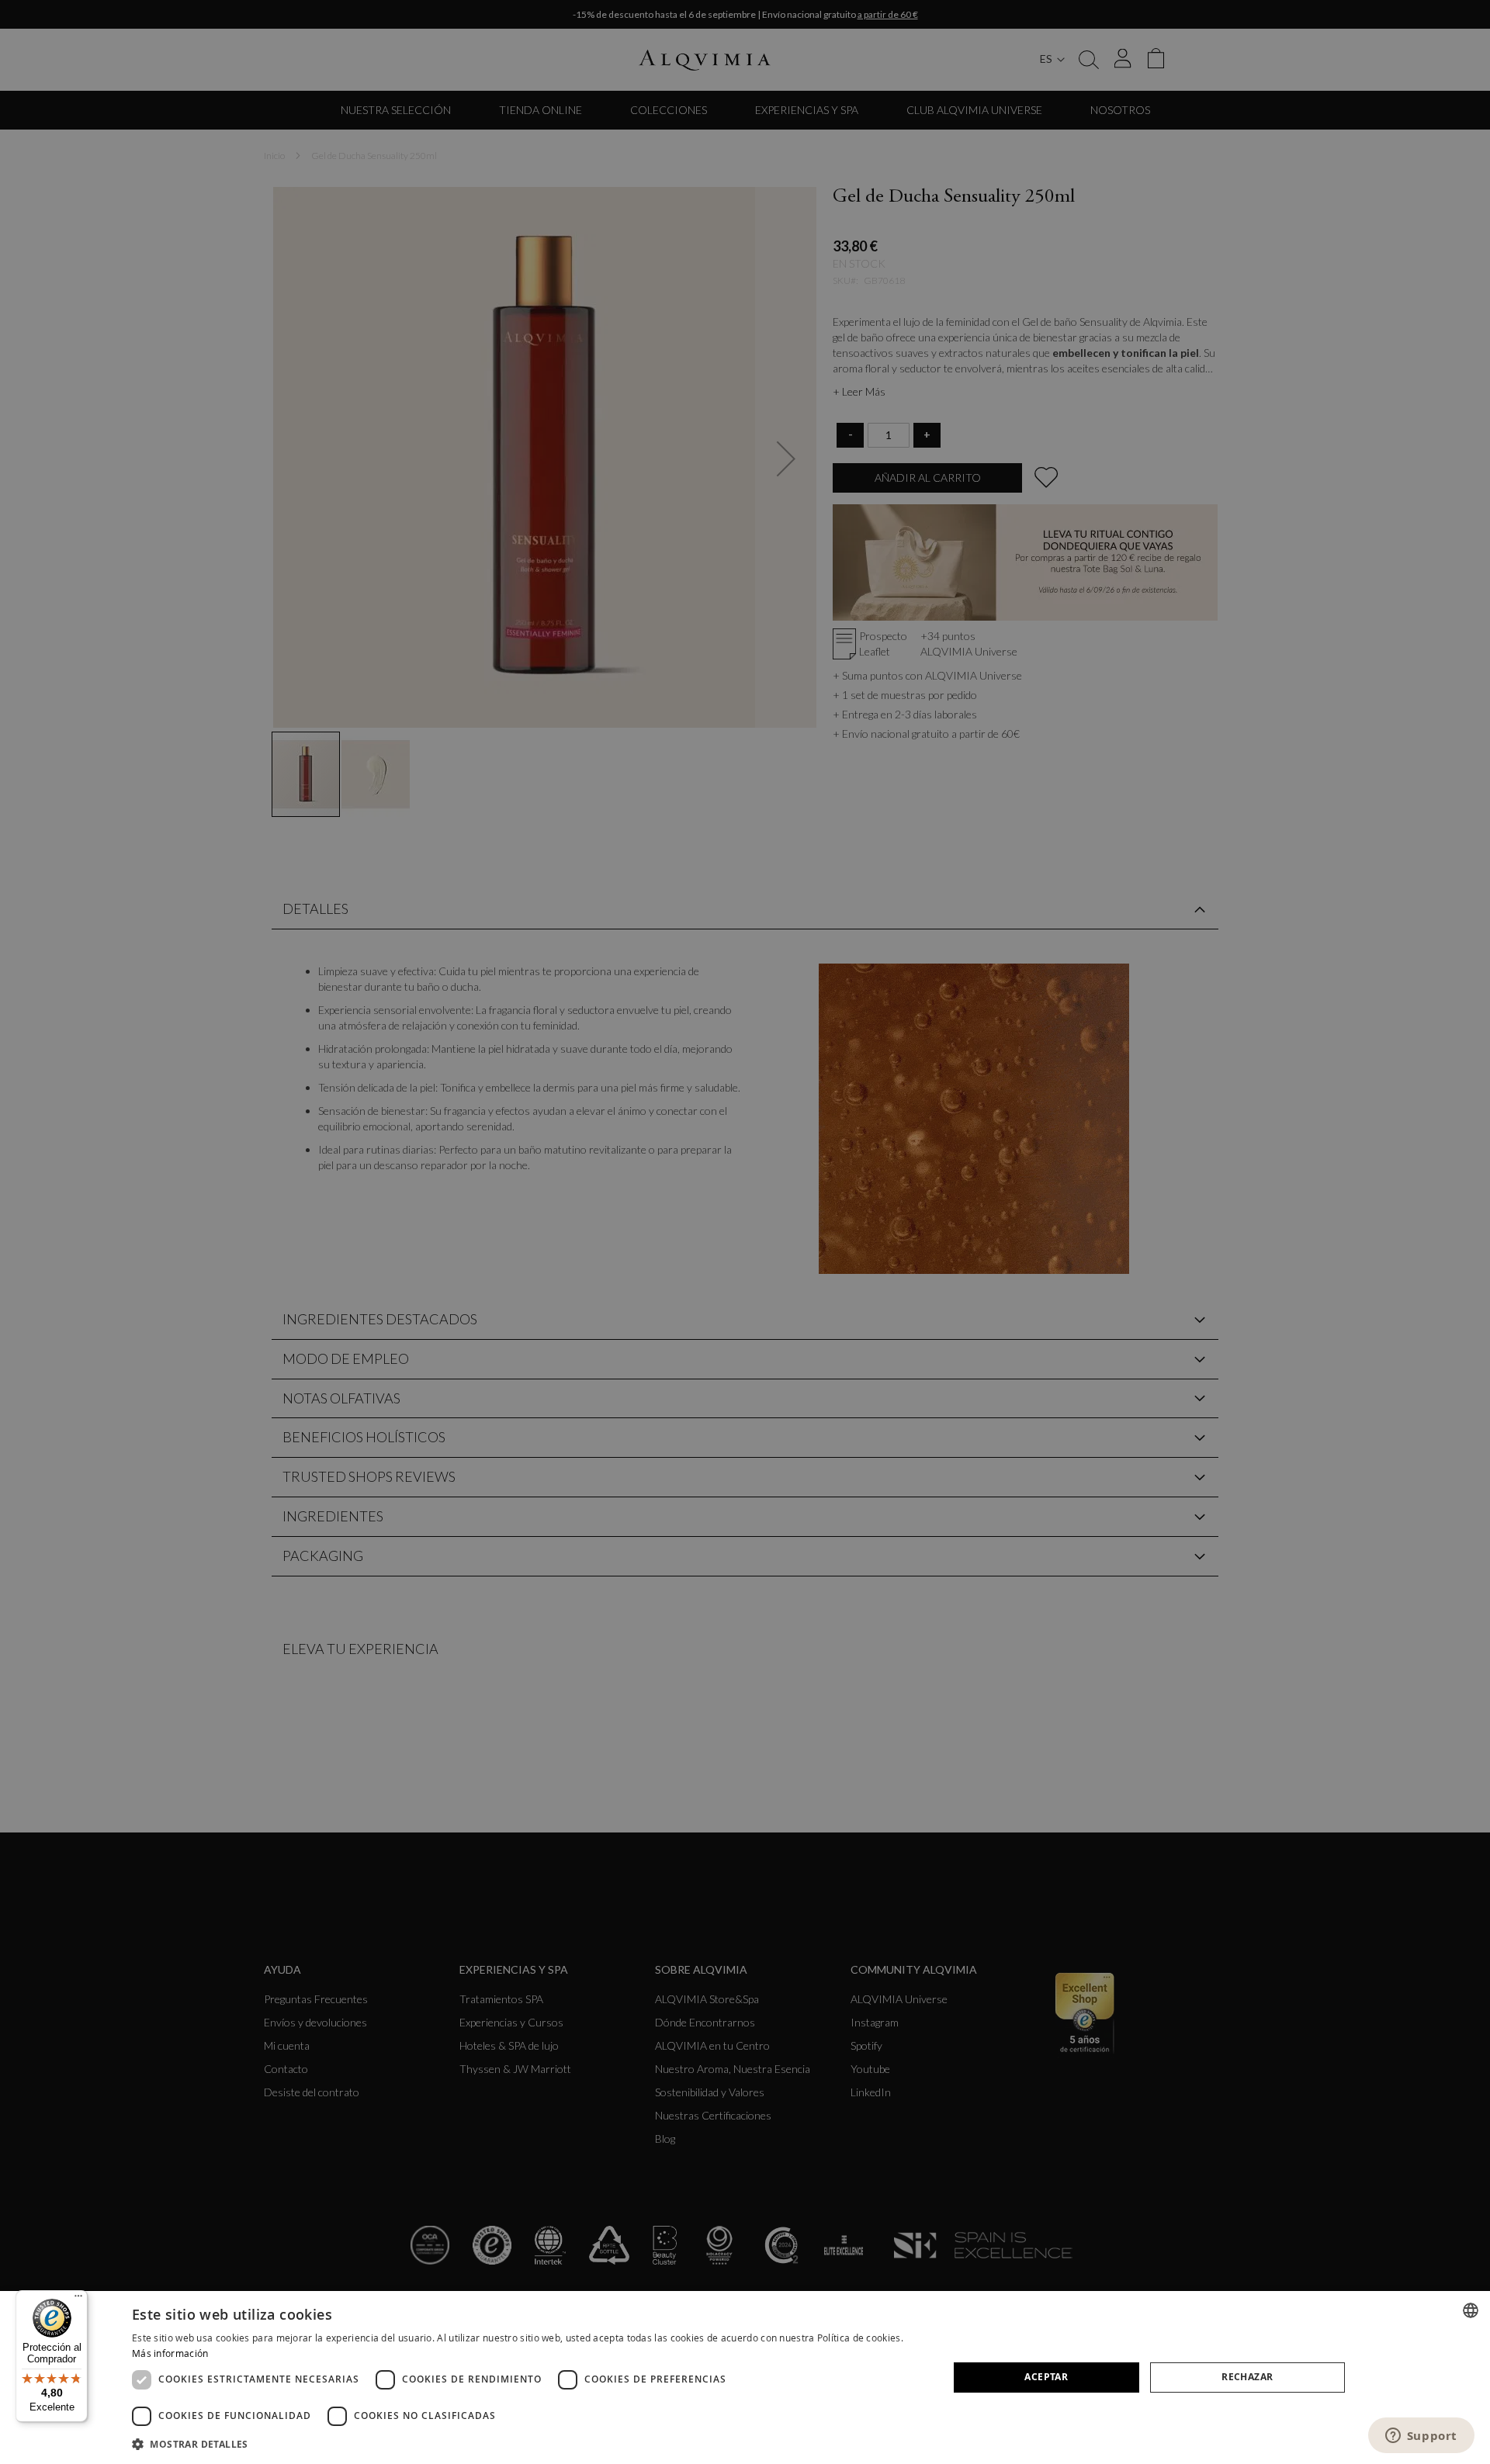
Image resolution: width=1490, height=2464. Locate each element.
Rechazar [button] (1247, 2377)
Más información (170, 2353)
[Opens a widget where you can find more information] (1421, 2437)
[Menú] (78, 2300)
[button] (528, 2443)
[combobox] (1471, 2310)
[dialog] (745, 2377)
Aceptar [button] (1046, 2377)
